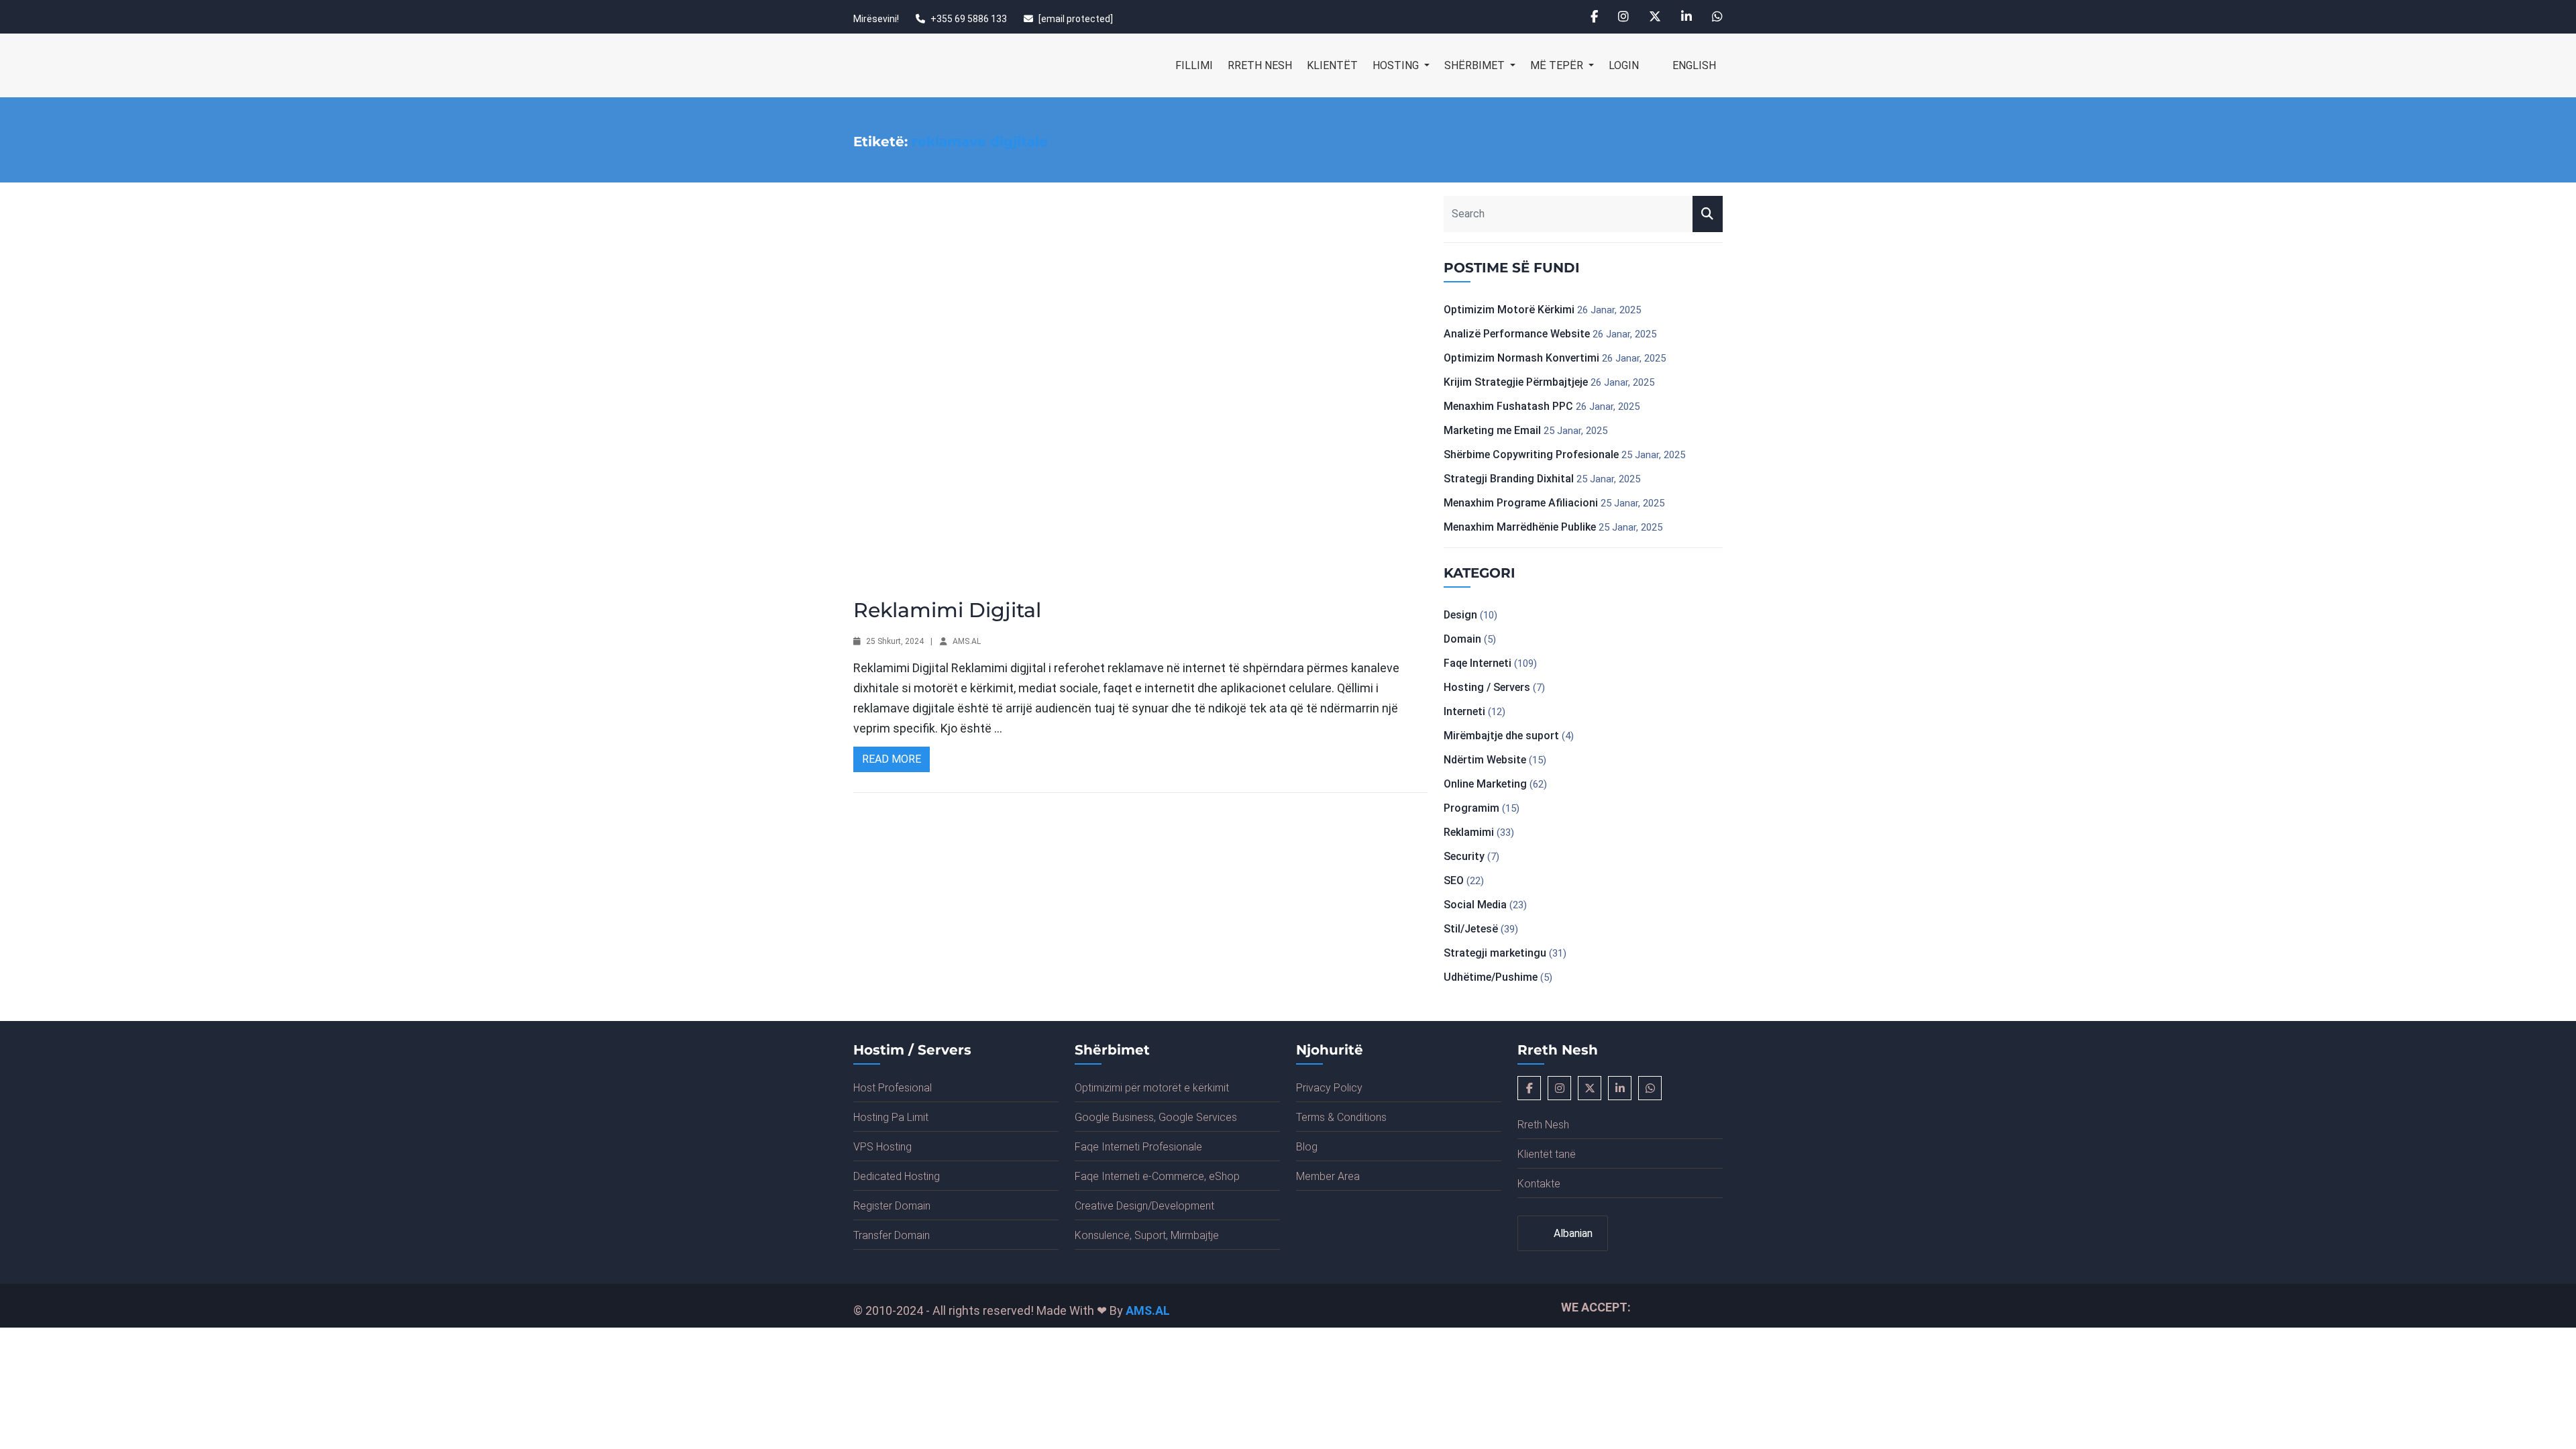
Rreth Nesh (1260, 65)
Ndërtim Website (1485, 760)
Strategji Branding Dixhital (1509, 479)
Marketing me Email (1492, 430)
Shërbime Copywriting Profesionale (1531, 454)
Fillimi (1194, 65)
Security (1464, 856)
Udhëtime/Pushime (1491, 977)
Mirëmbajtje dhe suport (1501, 736)
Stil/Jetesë (1471, 929)
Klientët (1332, 65)
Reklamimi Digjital (947, 610)
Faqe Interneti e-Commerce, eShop (1157, 1176)
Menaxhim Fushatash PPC (1508, 406)
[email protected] (1076, 19)
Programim (1471, 808)
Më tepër (1558, 65)
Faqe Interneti (1478, 663)
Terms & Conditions (1341, 1117)
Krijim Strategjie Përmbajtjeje (1516, 382)
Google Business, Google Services (1156, 1117)
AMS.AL (967, 641)
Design (1460, 615)
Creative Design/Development (1144, 1206)
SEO (1454, 880)
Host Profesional (893, 1088)
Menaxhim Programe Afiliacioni (1521, 503)
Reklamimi (1469, 832)
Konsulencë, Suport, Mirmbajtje (1147, 1235)
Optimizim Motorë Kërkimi (1509, 310)
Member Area (1328, 1176)
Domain (1462, 639)
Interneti (1464, 711)
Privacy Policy (1329, 1088)
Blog (1307, 1147)
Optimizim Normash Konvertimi (1521, 358)
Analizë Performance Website (1517, 334)
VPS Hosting (882, 1147)
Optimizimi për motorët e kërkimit (1152, 1088)
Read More (892, 759)
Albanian (1572, 1233)
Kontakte (1539, 1184)
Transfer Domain (892, 1235)
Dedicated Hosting (897, 1176)
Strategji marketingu (1495, 953)
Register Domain (892, 1206)
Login (1624, 65)
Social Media (1475, 905)
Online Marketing (1485, 784)
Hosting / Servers (1487, 687)
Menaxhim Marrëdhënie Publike (1520, 527)
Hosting (1397, 65)
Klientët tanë (1547, 1154)
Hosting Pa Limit (891, 1117)
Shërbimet (1476, 65)
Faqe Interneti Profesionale (1138, 1147)
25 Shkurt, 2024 (895, 641)
